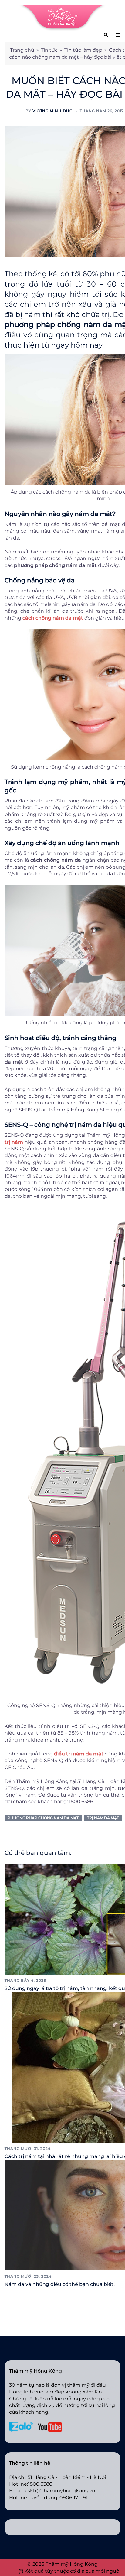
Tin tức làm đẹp (83, 50)
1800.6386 (40, 2484)
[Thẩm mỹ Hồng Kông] (62, 17)
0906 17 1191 (74, 2498)
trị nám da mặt (103, 1818)
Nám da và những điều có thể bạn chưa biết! (60, 2284)
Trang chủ (22, 50)
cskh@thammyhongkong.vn (60, 2491)
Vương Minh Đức (52, 111)
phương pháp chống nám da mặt (43, 1818)
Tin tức (49, 50)
